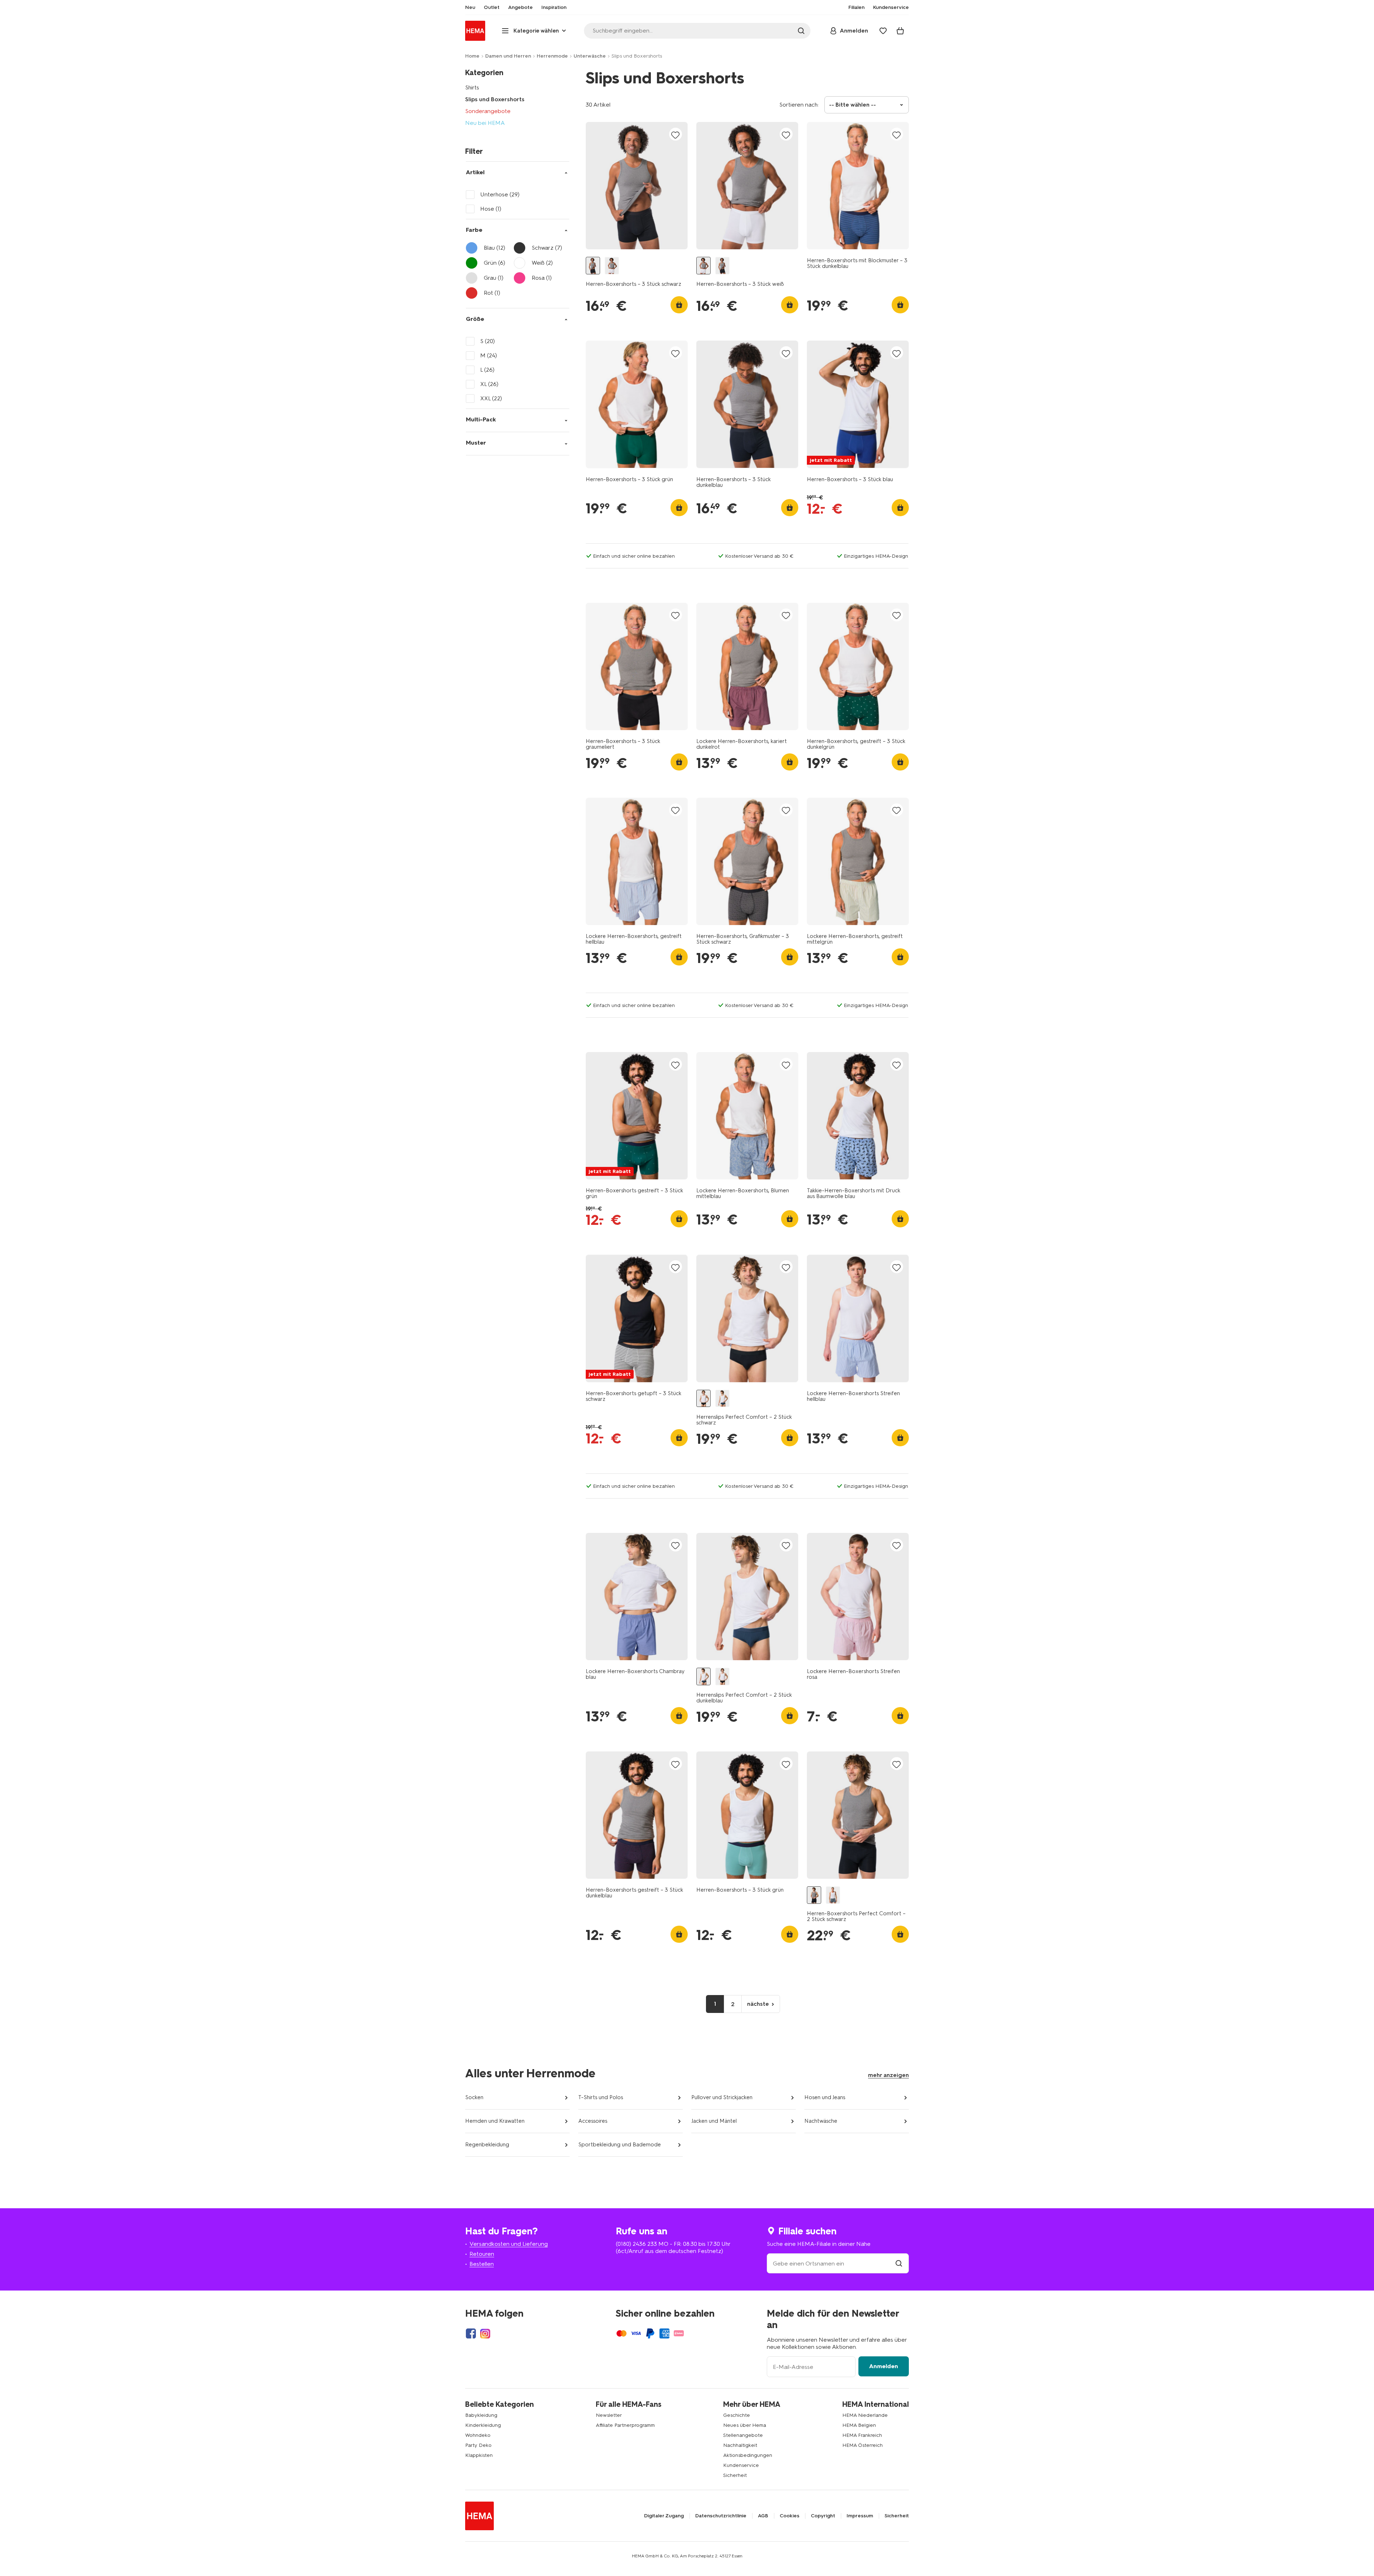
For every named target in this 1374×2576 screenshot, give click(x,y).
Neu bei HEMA (485, 123)
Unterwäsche (590, 56)
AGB (763, 2516)
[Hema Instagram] (485, 2333)
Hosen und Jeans (825, 2097)
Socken (474, 2097)
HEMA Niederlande (865, 2415)
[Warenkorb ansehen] (900, 31)
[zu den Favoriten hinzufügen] (676, 135)
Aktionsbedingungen (748, 2455)
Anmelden (884, 2366)
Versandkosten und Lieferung (509, 2244)
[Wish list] (883, 31)
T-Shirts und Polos (601, 2097)
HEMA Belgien (859, 2425)
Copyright (823, 2516)
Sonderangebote (488, 111)
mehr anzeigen (888, 2075)
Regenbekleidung (487, 2145)
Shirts (472, 87)
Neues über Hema (745, 2425)
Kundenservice (741, 2465)
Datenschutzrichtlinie (721, 2516)
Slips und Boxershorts (495, 99)
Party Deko (478, 2445)
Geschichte (737, 2415)
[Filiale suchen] (899, 2264)
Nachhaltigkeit (740, 2445)
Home (472, 56)
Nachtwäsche (821, 2121)
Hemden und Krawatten (495, 2121)
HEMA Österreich (863, 2445)
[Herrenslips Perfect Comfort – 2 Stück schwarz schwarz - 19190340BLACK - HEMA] (703, 1399)
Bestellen (482, 2264)
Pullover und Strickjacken (722, 2097)
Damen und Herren (508, 56)
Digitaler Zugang (664, 2516)
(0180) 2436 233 (636, 2244)
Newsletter (609, 2415)
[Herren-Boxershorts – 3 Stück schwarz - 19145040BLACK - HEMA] (593, 266)
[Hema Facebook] (471, 2333)
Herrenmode (552, 56)
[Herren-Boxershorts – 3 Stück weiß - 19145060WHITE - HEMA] (612, 266)
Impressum (860, 2516)
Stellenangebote (743, 2435)
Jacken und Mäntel (714, 2121)
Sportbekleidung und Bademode (620, 2145)
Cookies (790, 2516)
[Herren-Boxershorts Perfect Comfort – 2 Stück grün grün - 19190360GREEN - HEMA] (833, 1895)
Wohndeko (478, 2435)
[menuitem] (470, 8)
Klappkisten (479, 2455)
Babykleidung (481, 2415)
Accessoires (593, 2121)
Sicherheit (735, 2475)
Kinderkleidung (483, 2425)
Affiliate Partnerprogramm (625, 2425)
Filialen (856, 8)
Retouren (482, 2254)
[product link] (637, 186)
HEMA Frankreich (862, 2435)
